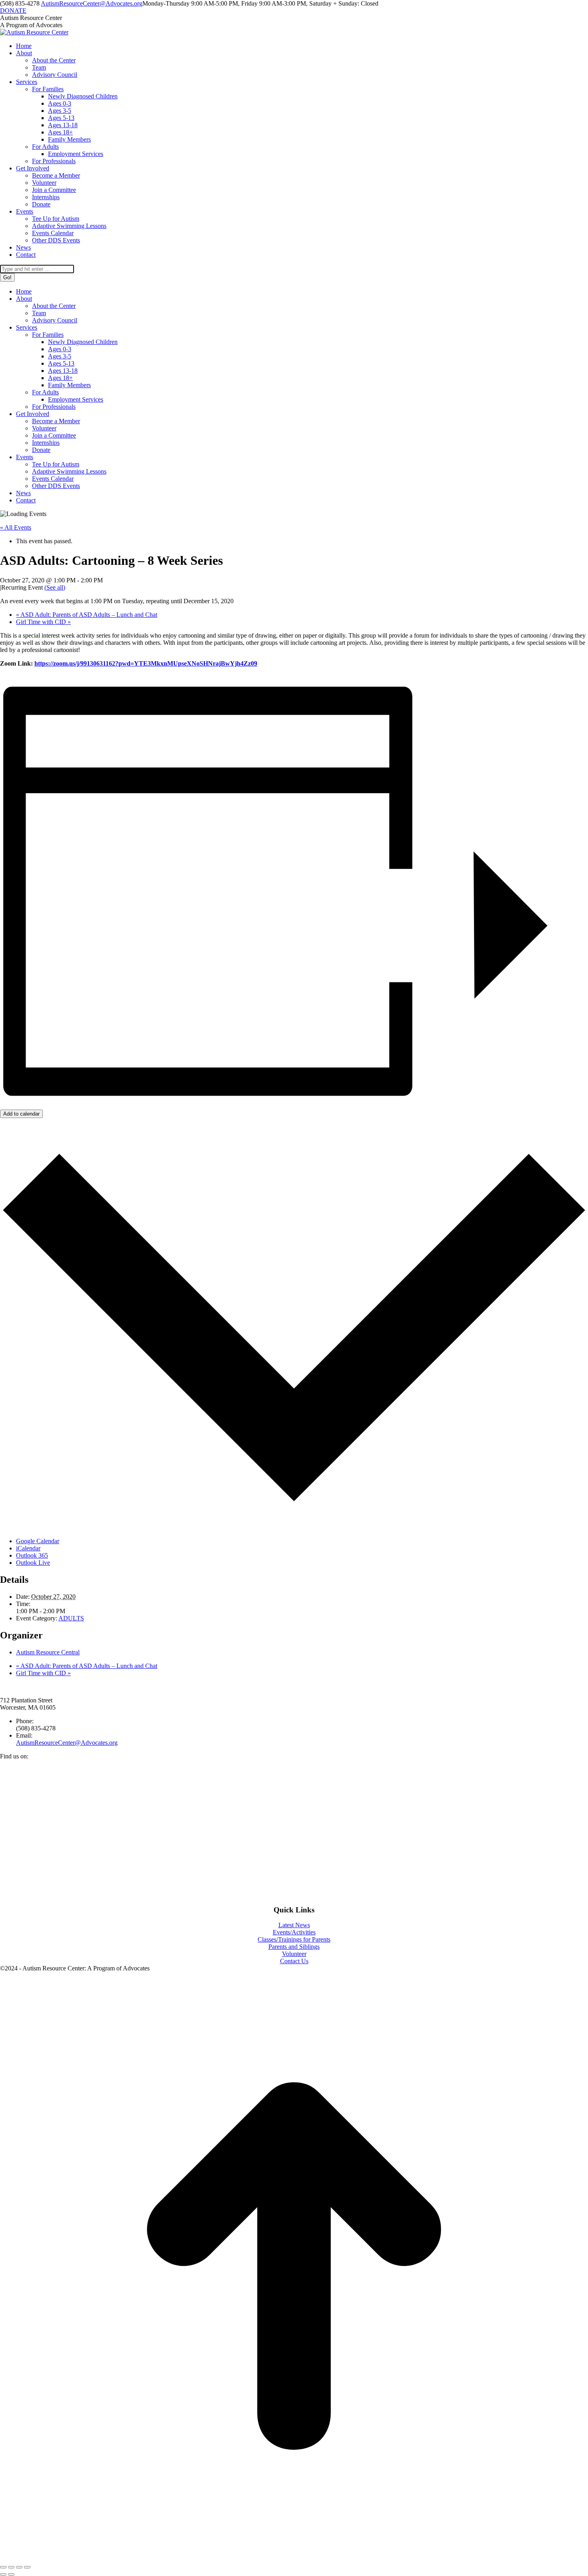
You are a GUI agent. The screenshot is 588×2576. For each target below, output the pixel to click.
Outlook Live (33, 1563)
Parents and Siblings (294, 1947)
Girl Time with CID (43, 622)
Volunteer (294, 1954)
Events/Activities (294, 1932)
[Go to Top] (294, 2558)
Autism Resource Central (48, 1652)
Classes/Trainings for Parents (294, 1939)
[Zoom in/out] (27, 2567)
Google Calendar (38, 1541)
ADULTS (71, 1618)
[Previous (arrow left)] (3, 2574)
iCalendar (28, 1548)
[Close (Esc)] (3, 2567)
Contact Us (294, 1961)
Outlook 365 (32, 1555)
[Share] (11, 2567)
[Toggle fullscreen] (19, 2567)
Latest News (294, 1925)
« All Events (16, 527)
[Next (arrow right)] (11, 2574)
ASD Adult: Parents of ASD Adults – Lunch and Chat (87, 615)
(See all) (55, 587)
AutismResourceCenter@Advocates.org (92, 3)
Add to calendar (21, 1114)
